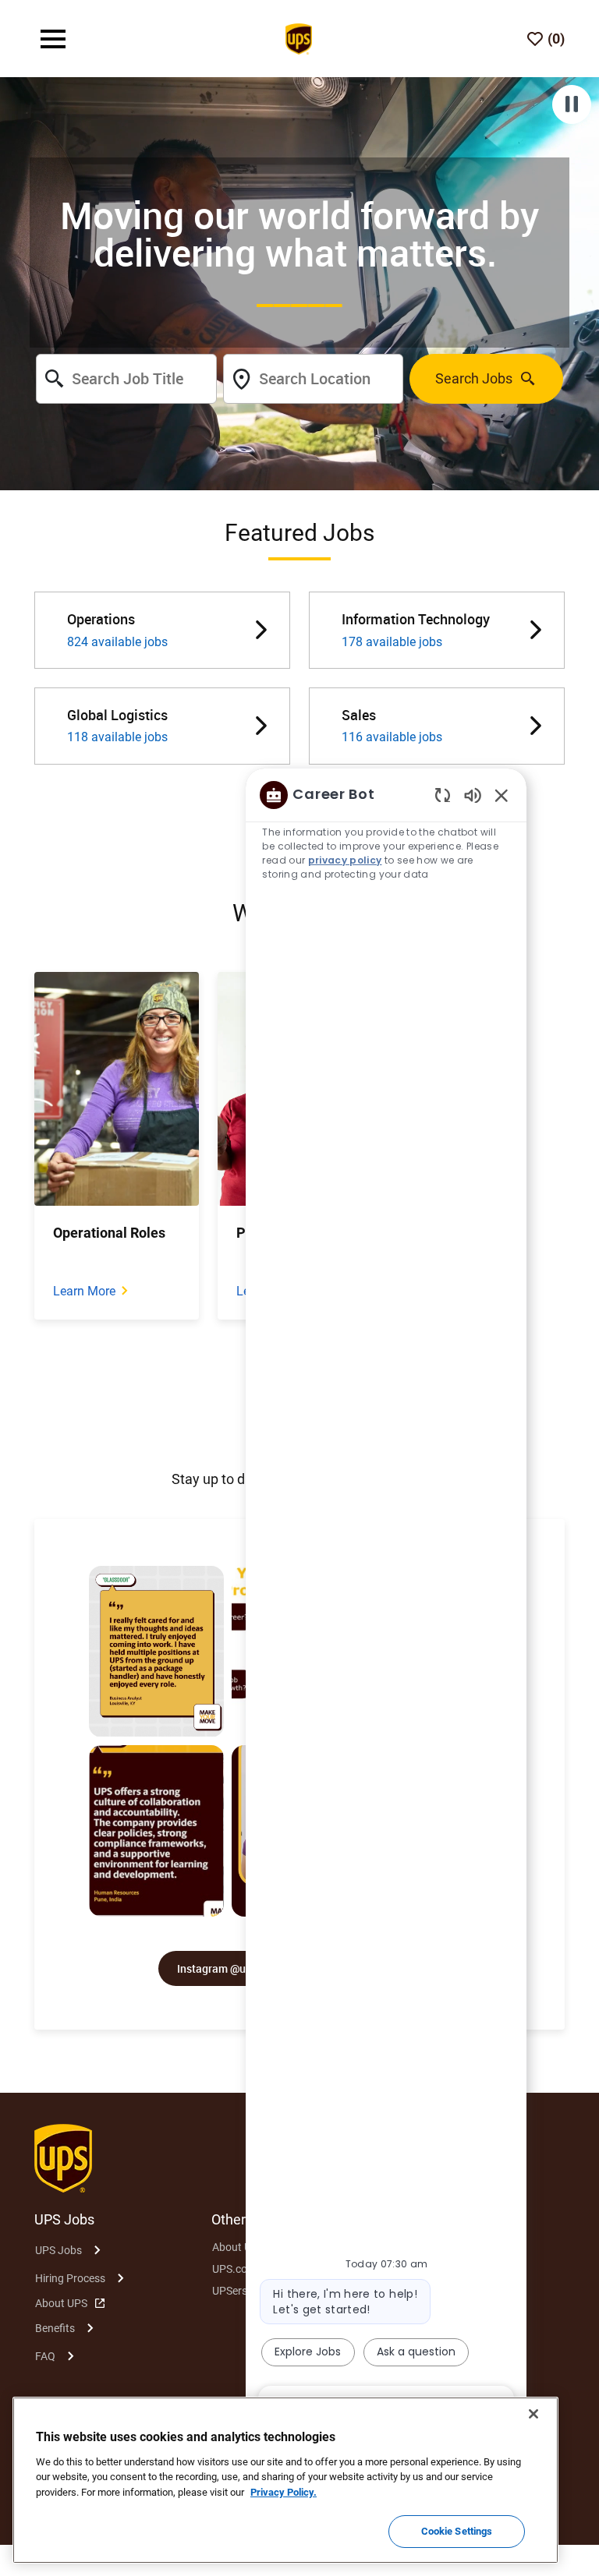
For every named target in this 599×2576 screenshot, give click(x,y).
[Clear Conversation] (443, 795)
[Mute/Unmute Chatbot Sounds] (473, 795)
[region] (386, 1599)
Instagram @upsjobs (228, 1968)
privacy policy (345, 860)
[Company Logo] (299, 37)
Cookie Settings (457, 2531)
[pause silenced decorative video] (572, 104)
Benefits (55, 2328)
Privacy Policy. (284, 2492)
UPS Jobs (58, 2250)
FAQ (45, 2356)
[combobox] (126, 379)
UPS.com (234, 2269)
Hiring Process (70, 2278)
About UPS (61, 2303)
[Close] (533, 2414)
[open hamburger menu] (53, 39)
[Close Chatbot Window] (502, 795)
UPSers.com (242, 2291)
